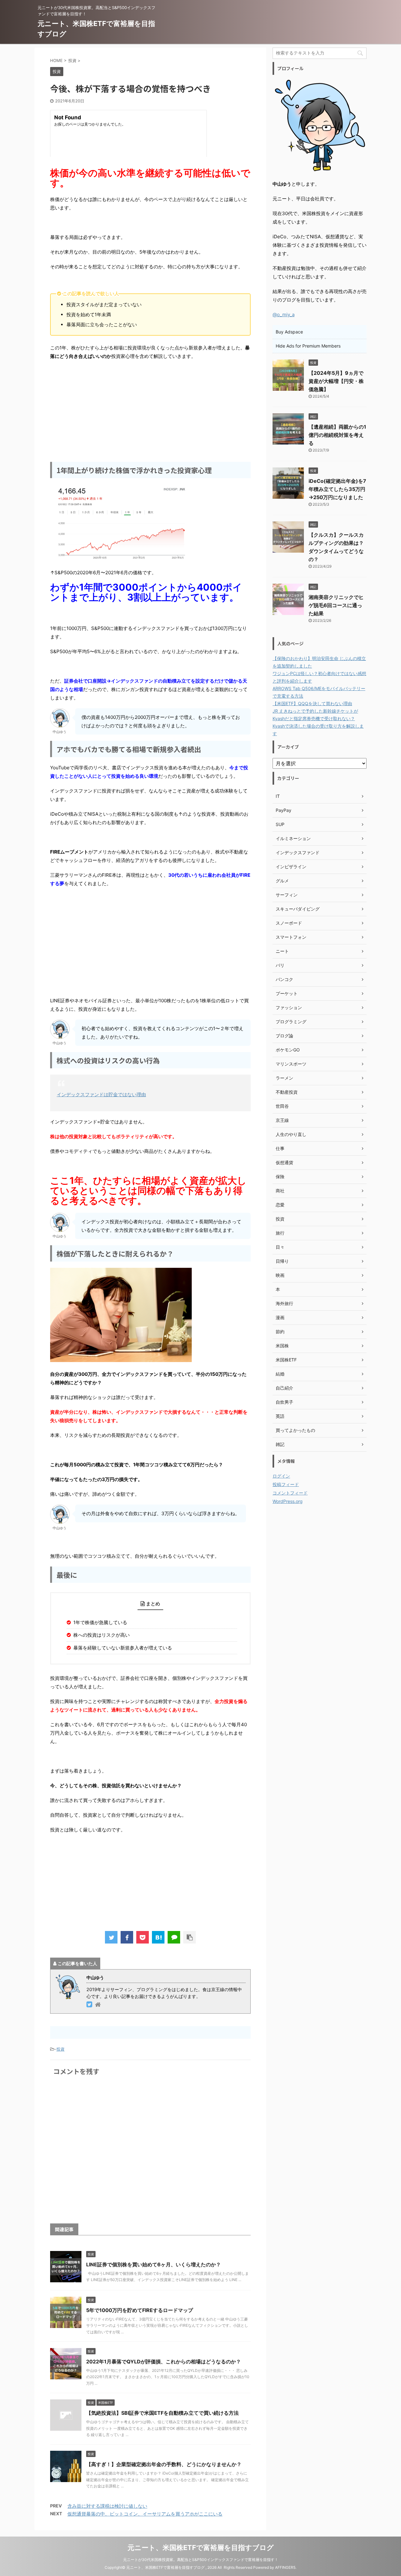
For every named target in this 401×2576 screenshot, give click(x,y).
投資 (60, 2049)
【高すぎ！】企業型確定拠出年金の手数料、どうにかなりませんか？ (164, 2464)
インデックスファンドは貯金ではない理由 (101, 1094)
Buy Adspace (289, 332)
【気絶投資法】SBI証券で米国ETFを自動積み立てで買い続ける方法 (162, 2413)
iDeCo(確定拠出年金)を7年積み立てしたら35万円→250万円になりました (337, 489)
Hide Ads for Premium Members (308, 346)
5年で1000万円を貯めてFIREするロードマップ (140, 2310)
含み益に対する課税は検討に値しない (107, 2506)
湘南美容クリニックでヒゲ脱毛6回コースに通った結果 (336, 605)
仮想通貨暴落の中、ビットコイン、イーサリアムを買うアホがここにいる (145, 2514)
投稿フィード (286, 1484)
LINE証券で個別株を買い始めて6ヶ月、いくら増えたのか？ (154, 2264)
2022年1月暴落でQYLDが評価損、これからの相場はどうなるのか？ (164, 2362)
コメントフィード (290, 1493)
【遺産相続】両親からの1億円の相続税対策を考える (337, 435)
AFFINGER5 (285, 2567)
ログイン (281, 1476)
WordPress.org (288, 1501)
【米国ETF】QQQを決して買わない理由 (312, 703)
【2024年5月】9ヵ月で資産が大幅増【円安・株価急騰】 (336, 381)
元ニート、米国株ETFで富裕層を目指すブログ (201, 2548)
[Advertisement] (150, 410)
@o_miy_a (284, 315)
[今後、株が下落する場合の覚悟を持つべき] (158, 1937)
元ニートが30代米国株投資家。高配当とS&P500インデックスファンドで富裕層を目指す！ (201, 2560)
